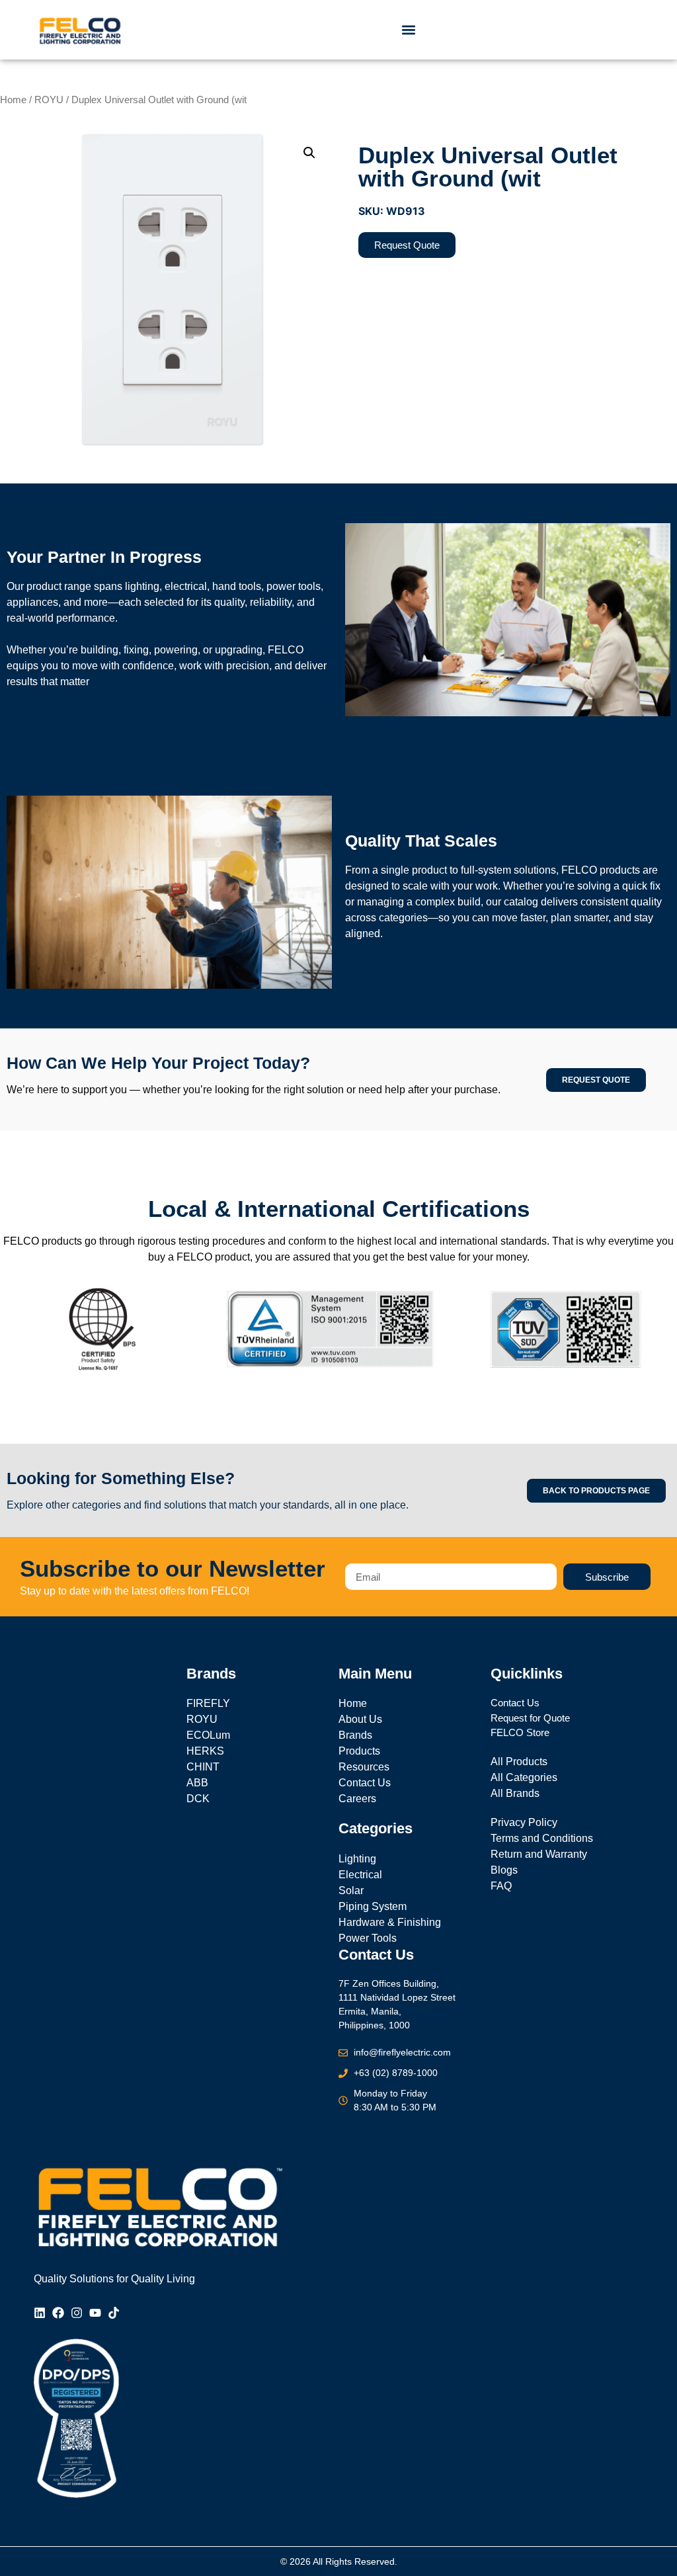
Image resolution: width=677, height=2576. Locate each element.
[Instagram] (77, 2313)
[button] (409, 30)
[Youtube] (95, 2313)
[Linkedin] (40, 2313)
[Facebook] (58, 2313)
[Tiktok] (114, 2313)
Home (13, 100)
